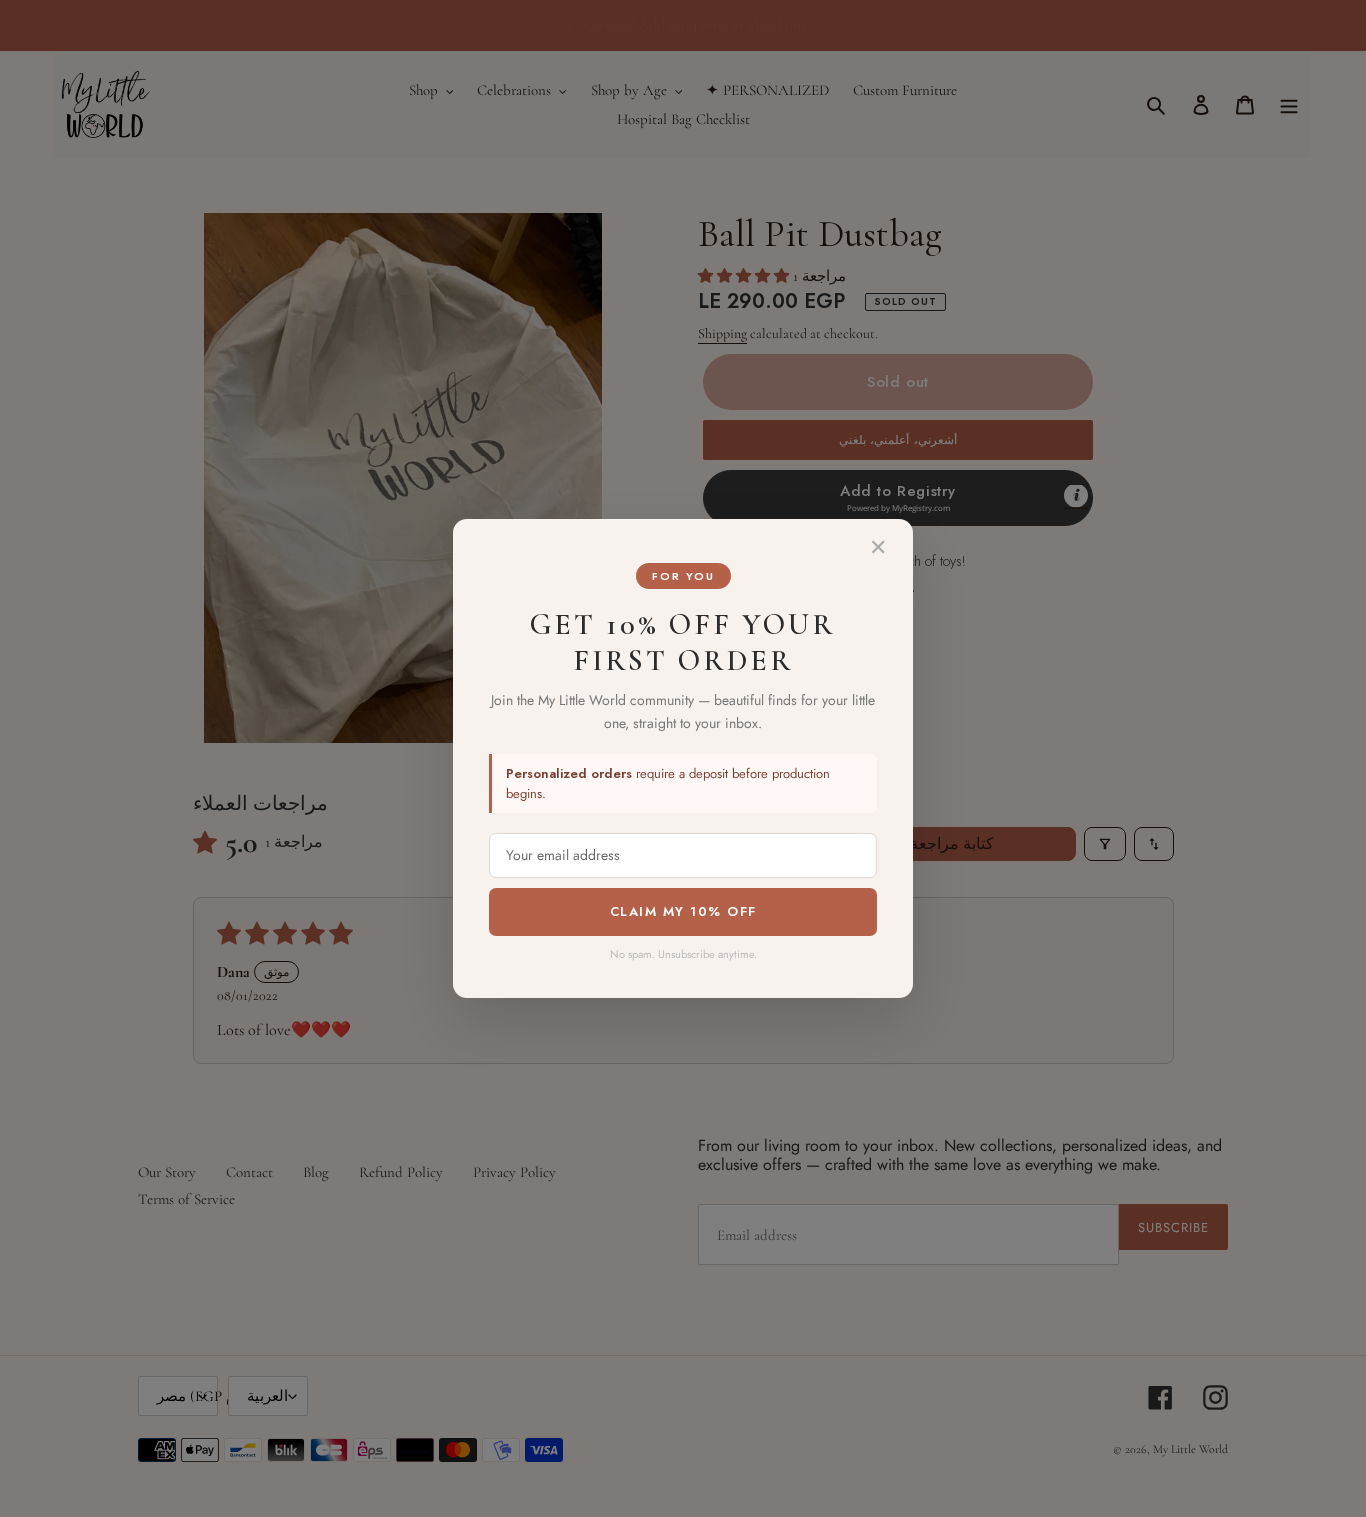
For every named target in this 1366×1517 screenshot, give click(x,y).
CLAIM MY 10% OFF (683, 911)
